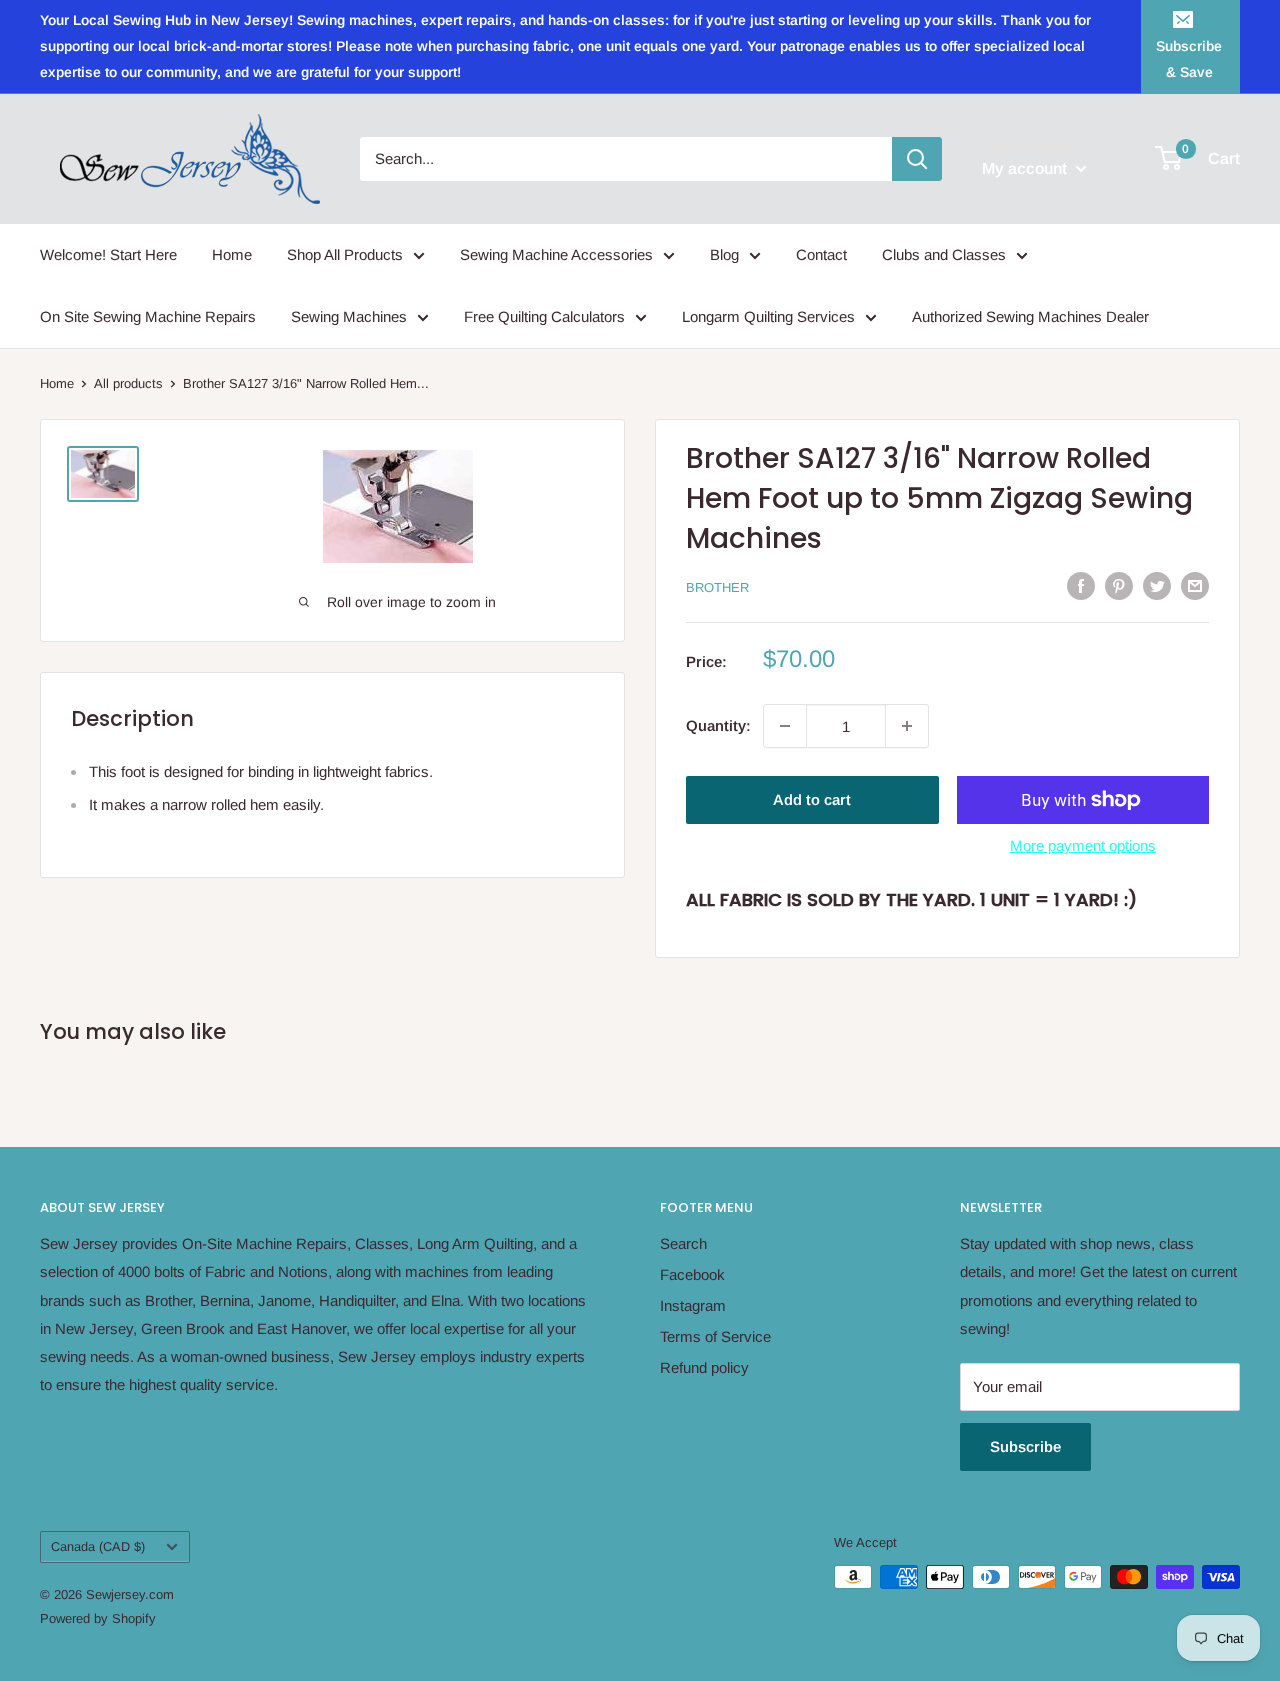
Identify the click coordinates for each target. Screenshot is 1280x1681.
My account (1026, 168)
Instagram (693, 1305)
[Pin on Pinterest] (1119, 585)
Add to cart (812, 799)
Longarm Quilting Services (768, 316)
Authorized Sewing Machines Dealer (1030, 316)
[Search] (917, 159)
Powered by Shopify (98, 1618)
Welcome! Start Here (108, 254)
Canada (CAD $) (98, 1546)
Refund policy (704, 1367)
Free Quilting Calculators (544, 316)
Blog (724, 254)
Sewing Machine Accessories (556, 254)
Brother (717, 587)
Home (232, 254)
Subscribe (1025, 1446)
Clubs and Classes (944, 254)
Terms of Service (715, 1336)
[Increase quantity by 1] (907, 726)
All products (128, 383)
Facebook (692, 1274)
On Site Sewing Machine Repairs (148, 316)
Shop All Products (345, 254)
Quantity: (718, 725)
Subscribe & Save (1189, 59)
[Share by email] (1195, 585)
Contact (821, 254)
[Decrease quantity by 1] (785, 726)
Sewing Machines (349, 316)
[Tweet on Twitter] (1157, 585)
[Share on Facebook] (1081, 585)
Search (683, 1243)
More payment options (1083, 845)
